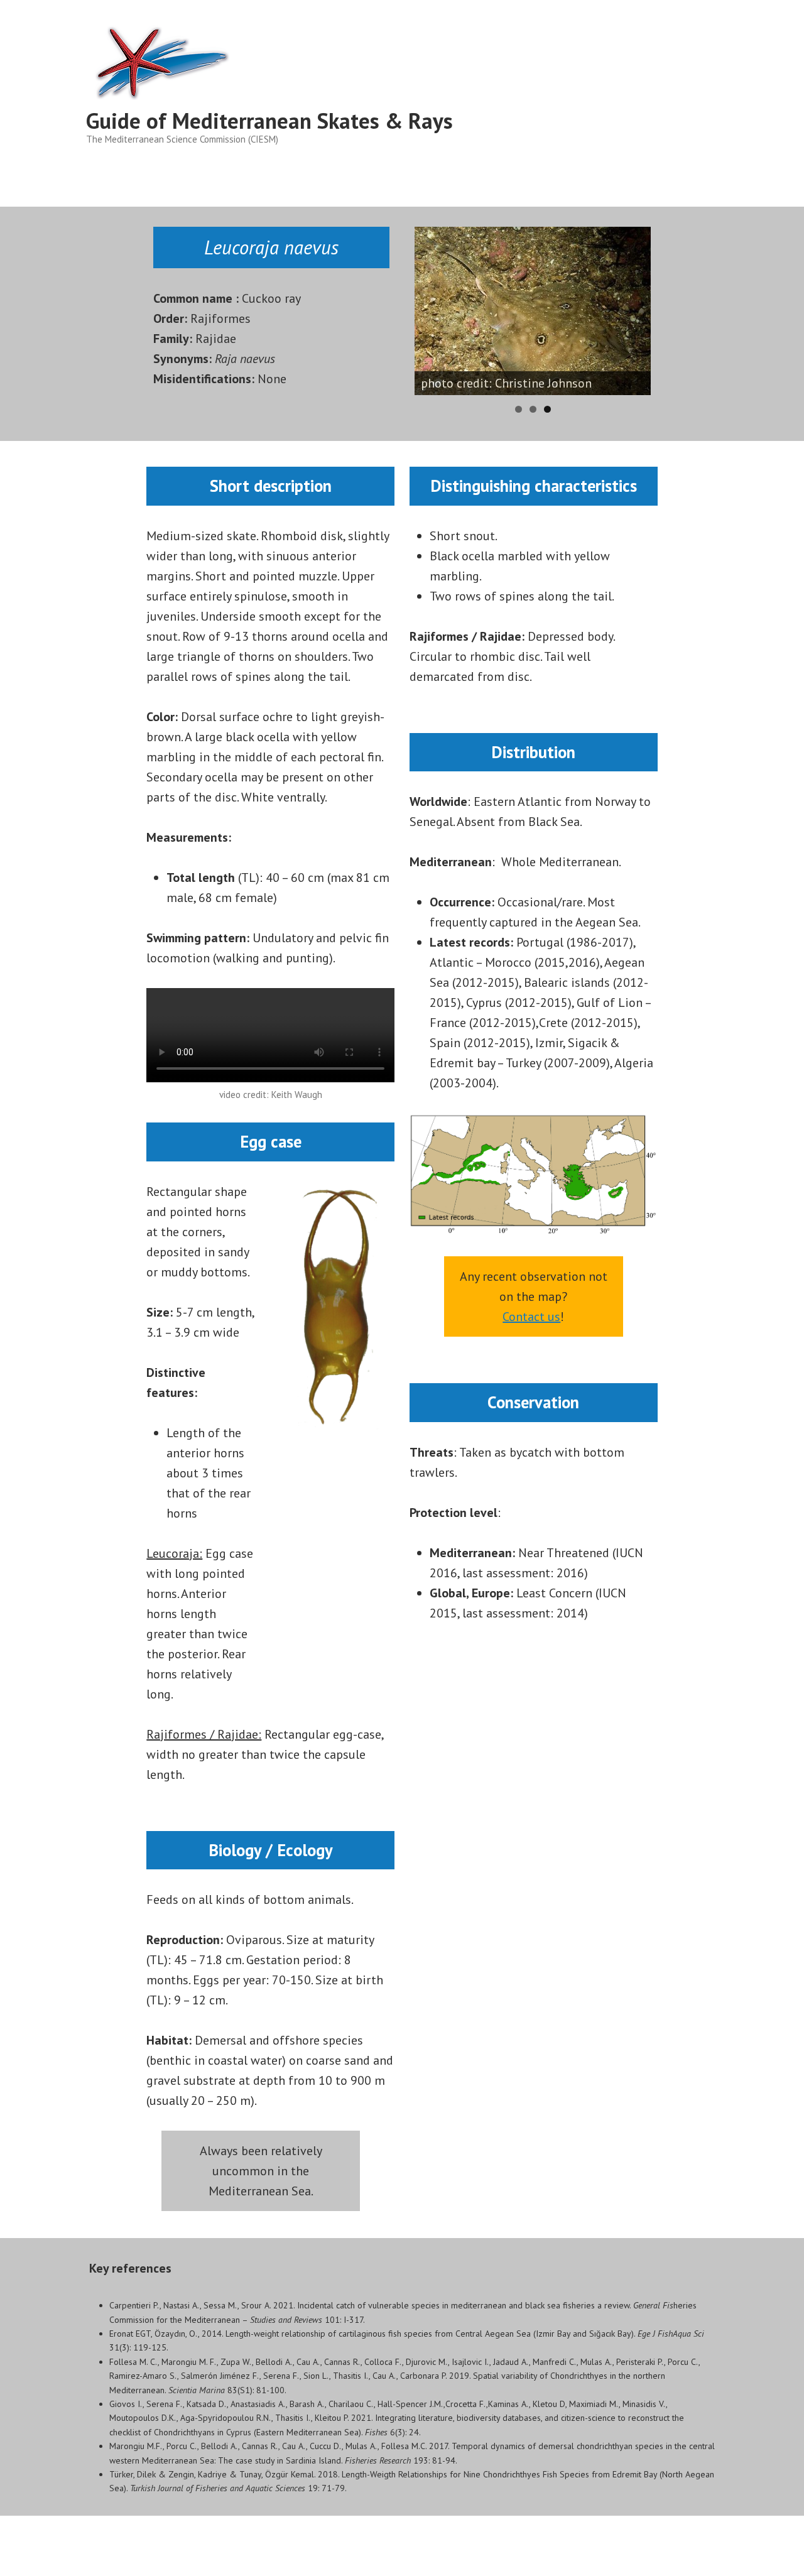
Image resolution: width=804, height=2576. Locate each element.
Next (673, 308)
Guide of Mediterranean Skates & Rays (269, 121)
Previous (393, 308)
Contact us (531, 1317)
